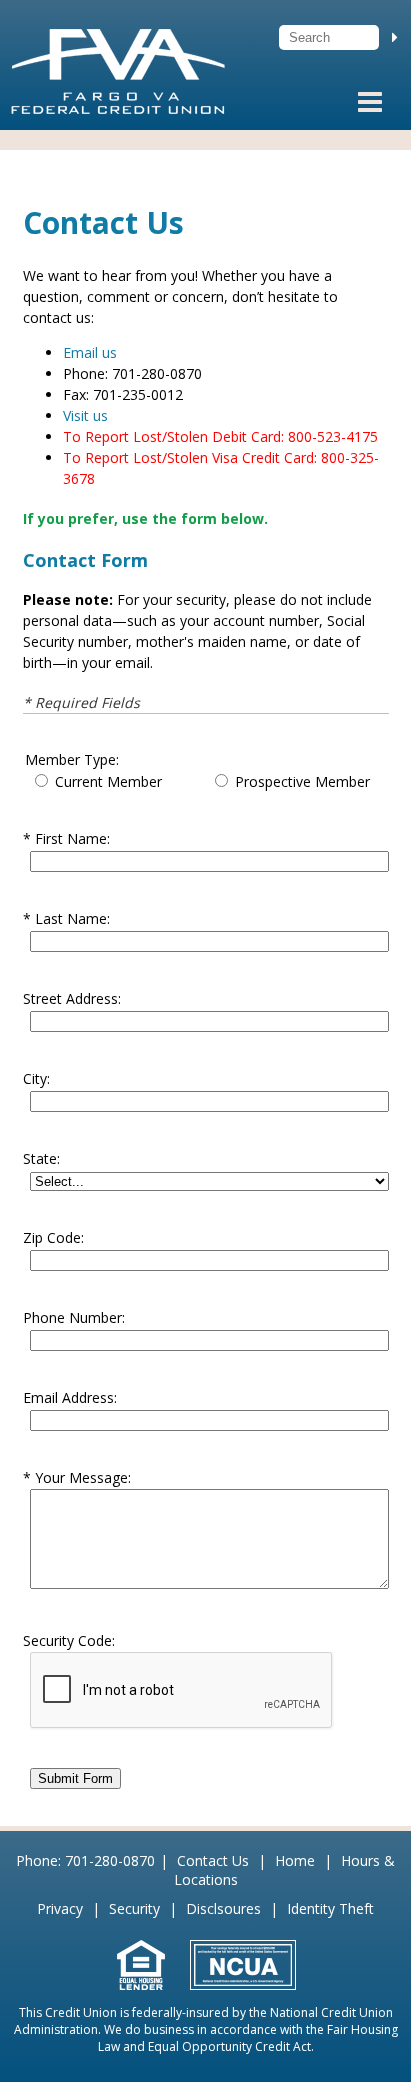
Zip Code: (53, 1237)
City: (36, 1078)
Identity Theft (330, 1908)
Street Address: (72, 998)
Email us (90, 352)
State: (41, 1158)
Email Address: (70, 1397)
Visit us (85, 415)
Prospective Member (302, 781)
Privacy (60, 1908)
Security (134, 1908)
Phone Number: (74, 1317)
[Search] (395, 37)
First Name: (72, 838)
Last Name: (72, 918)
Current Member (108, 781)
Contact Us (213, 1860)
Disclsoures (223, 1908)
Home (295, 1860)
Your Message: (83, 1477)
